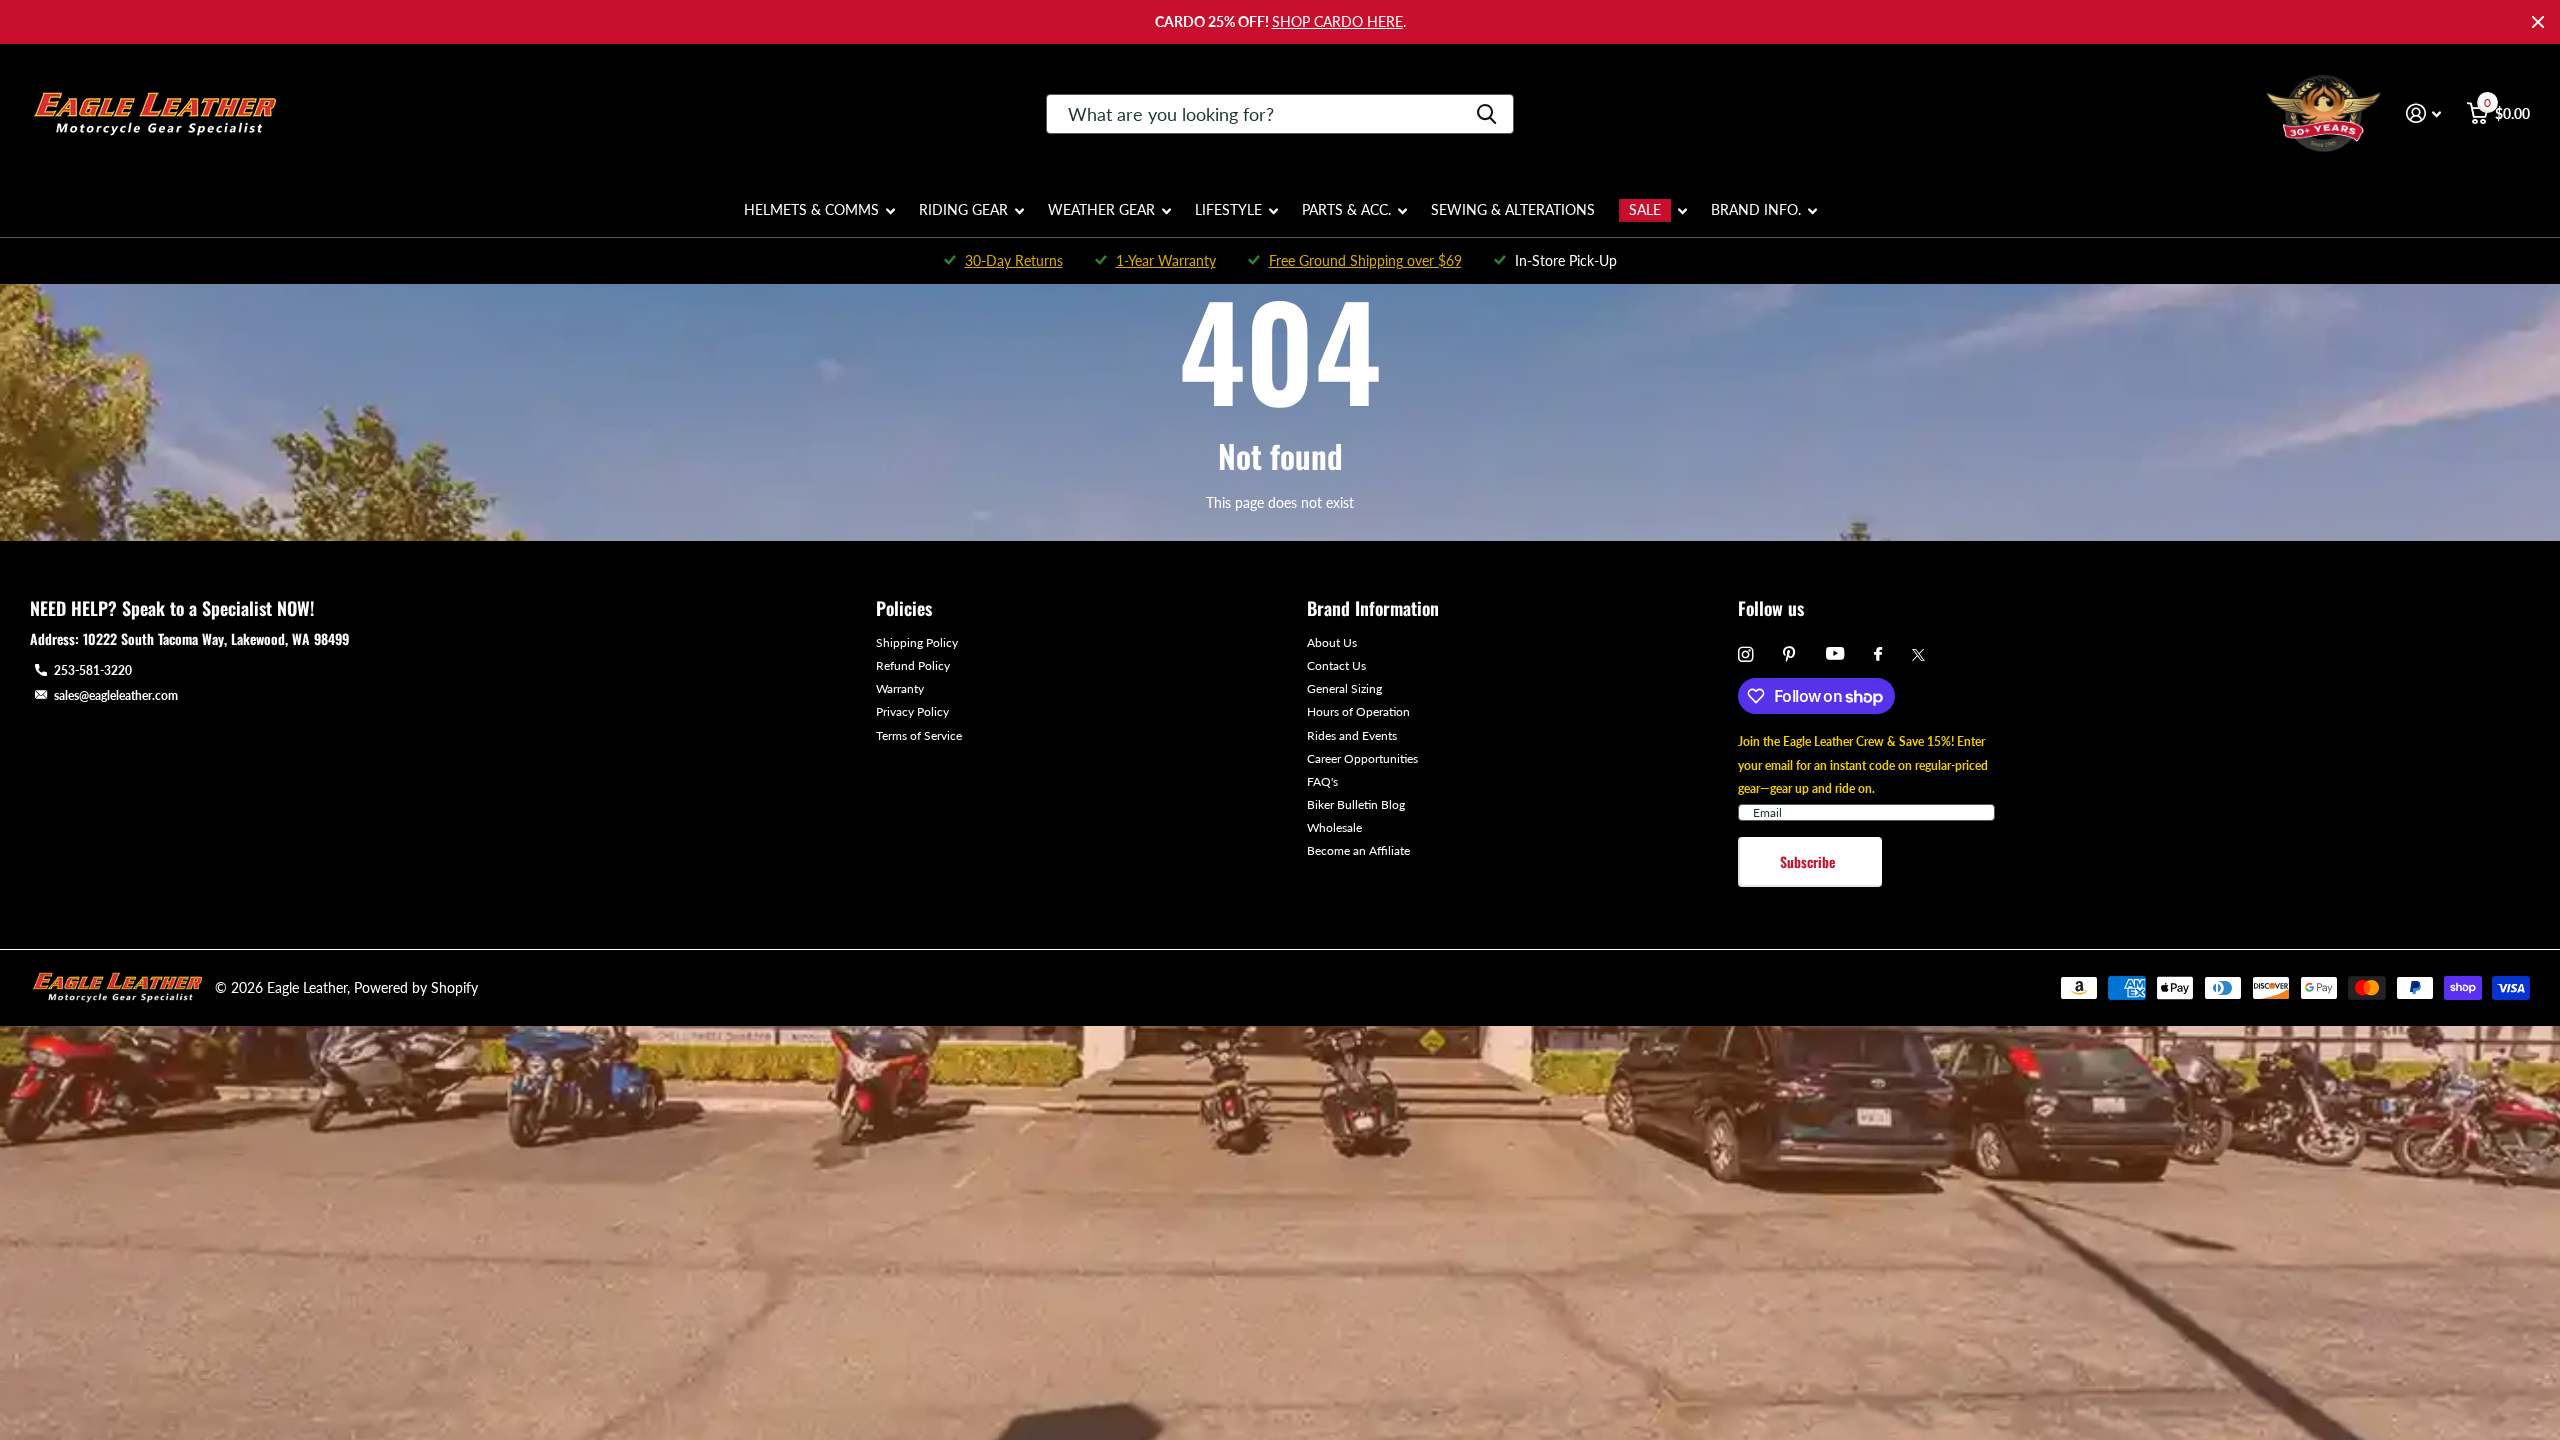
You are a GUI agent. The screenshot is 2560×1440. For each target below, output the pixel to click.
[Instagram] (1745, 654)
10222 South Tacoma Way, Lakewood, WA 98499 (216, 638)
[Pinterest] (1789, 654)
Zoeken (1486, 114)
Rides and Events (1352, 735)
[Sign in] (2423, 113)
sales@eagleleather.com (116, 695)
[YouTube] (1835, 654)
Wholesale (1334, 827)
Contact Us (1336, 665)
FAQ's (1322, 781)
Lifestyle (1228, 209)
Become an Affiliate (1358, 850)
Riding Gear (963, 209)
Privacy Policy (912, 711)
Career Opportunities (1362, 758)
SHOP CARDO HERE (1337, 21)
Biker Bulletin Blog (1356, 804)
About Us (1332, 642)
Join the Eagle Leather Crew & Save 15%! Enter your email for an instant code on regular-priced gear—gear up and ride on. (1863, 764)
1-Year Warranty (1166, 260)
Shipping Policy (917, 642)
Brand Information (1373, 608)
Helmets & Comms (811, 209)
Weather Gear (1101, 209)
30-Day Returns (1014, 260)
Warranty (900, 688)
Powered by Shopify (416, 987)
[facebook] (1878, 655)
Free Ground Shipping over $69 (1365, 260)
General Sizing (1344, 688)
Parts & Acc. (1346, 209)
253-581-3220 (93, 670)
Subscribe (1809, 861)
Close (2538, 22)
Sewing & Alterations (1513, 209)
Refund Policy (913, 665)
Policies (904, 608)
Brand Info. (1756, 209)
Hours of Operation (1358, 711)
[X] (1918, 655)
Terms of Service (919, 735)
